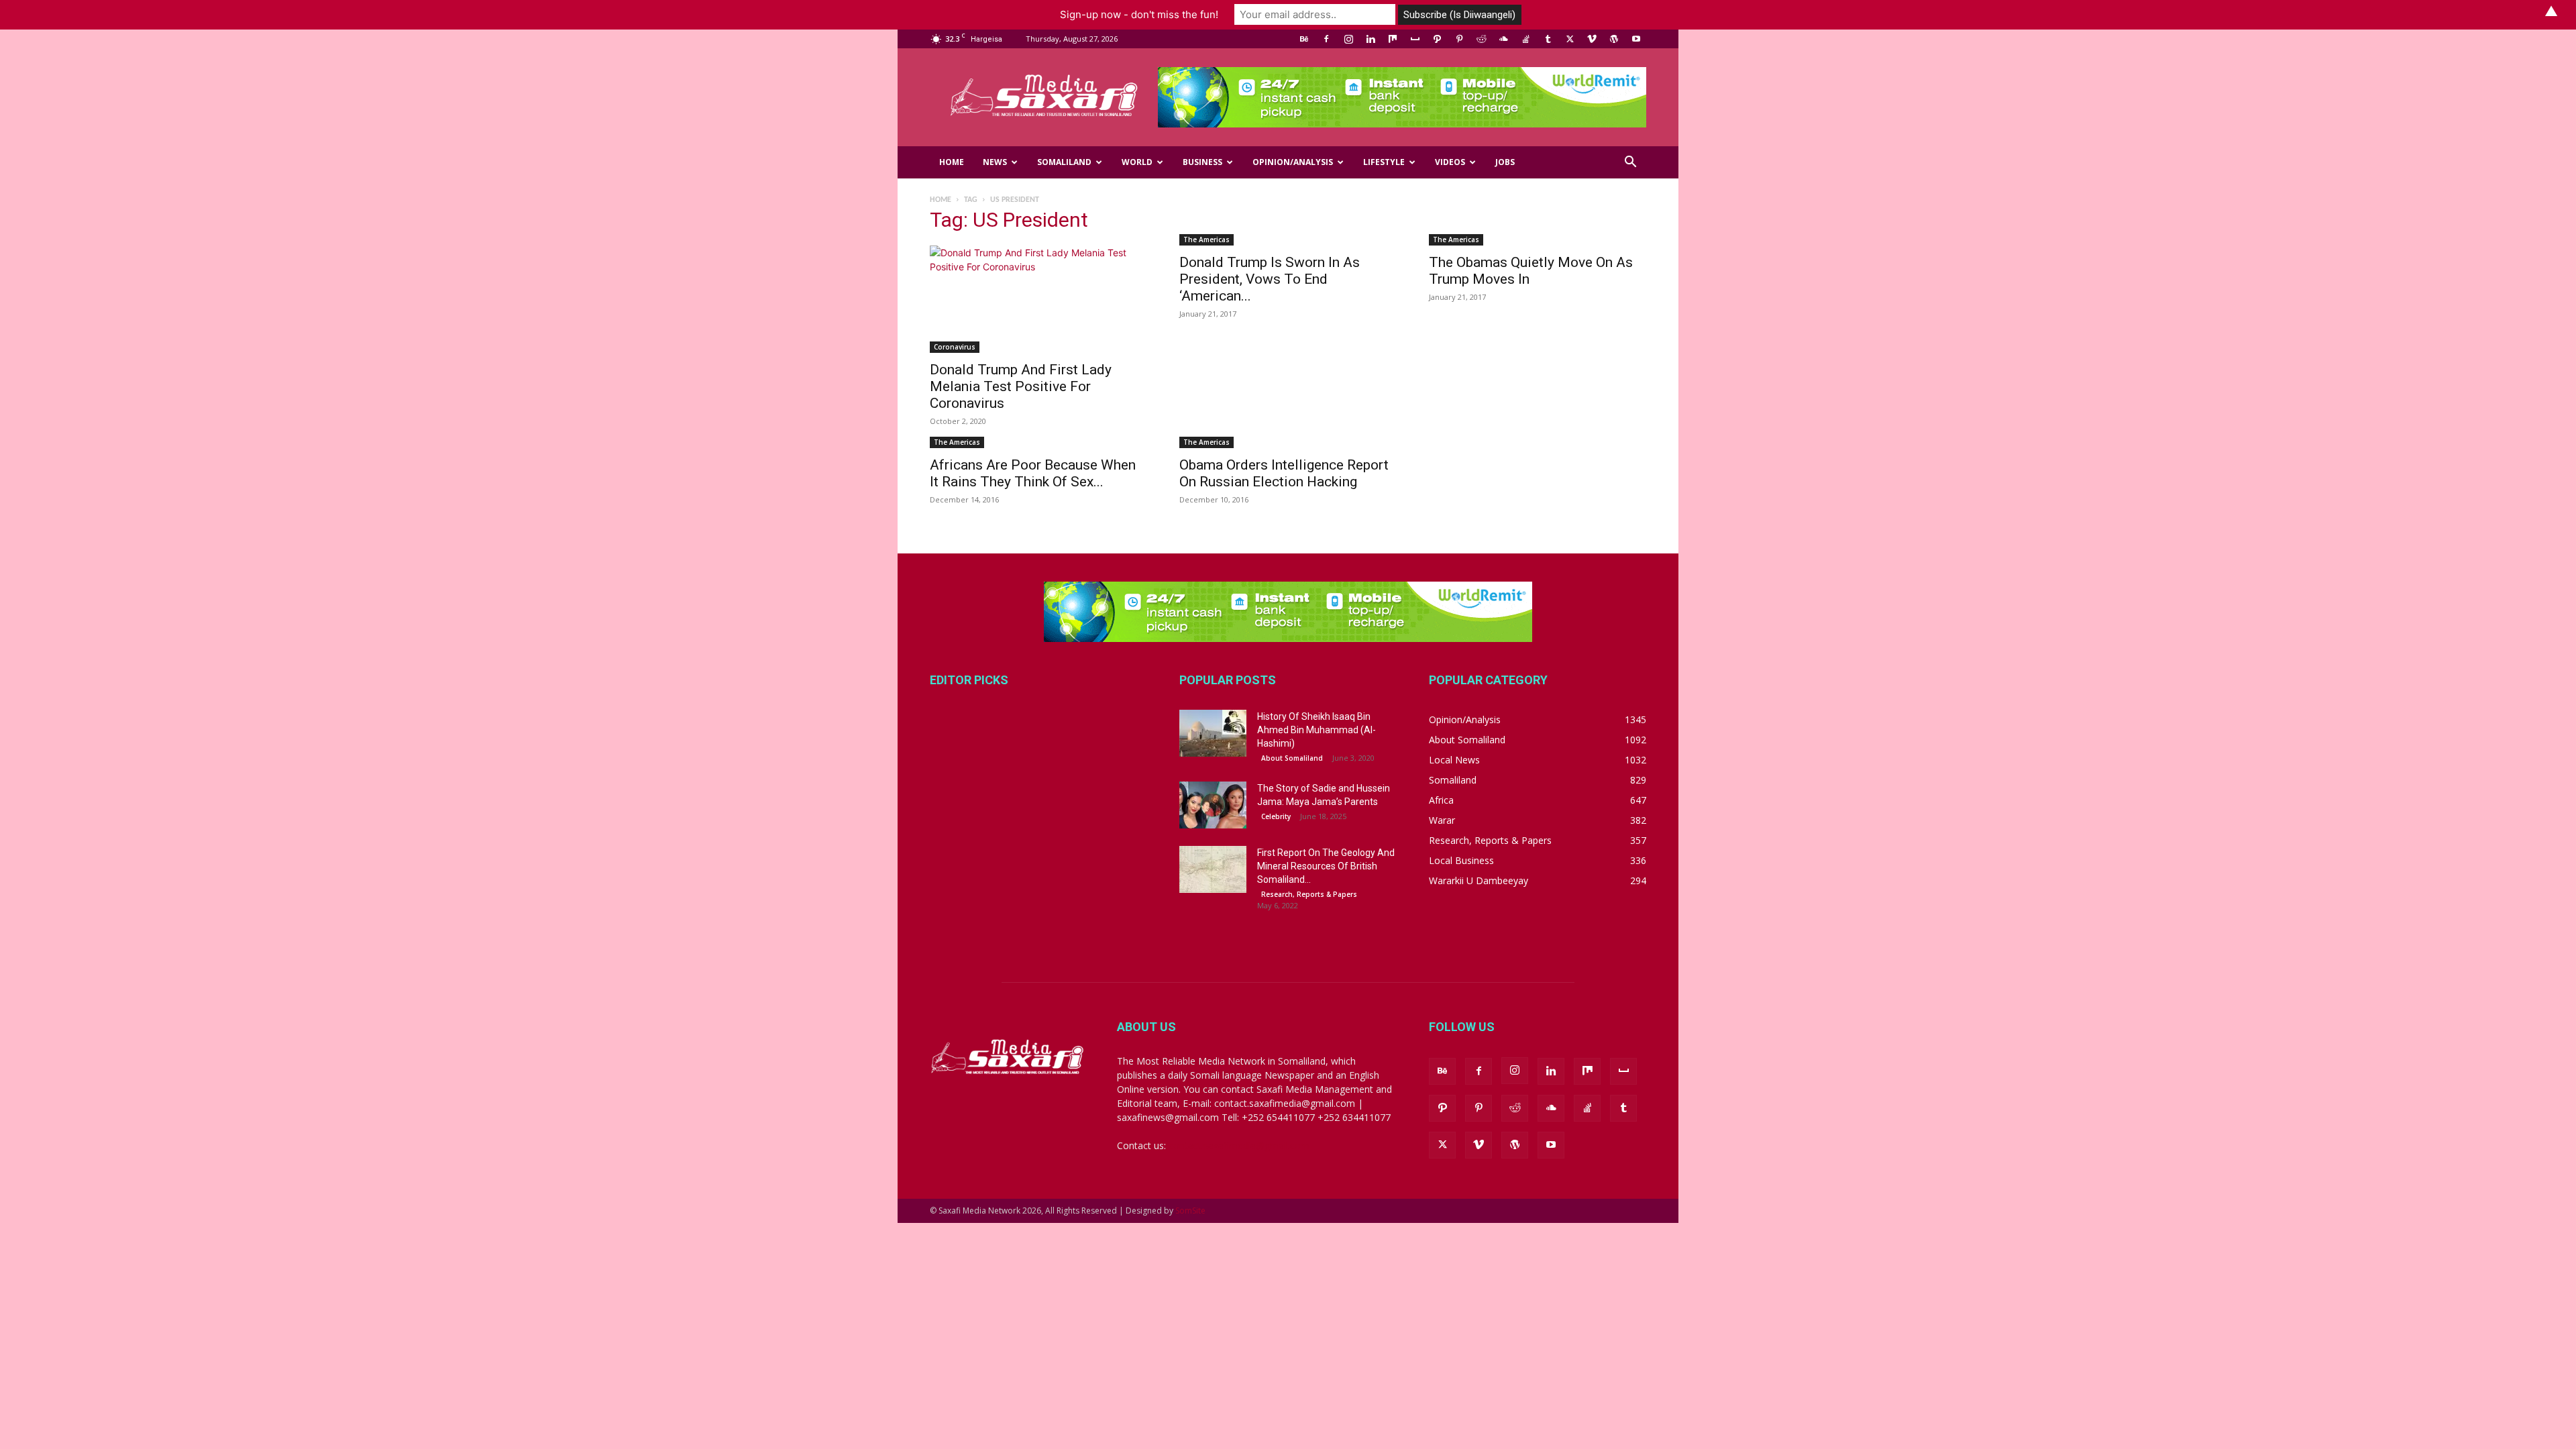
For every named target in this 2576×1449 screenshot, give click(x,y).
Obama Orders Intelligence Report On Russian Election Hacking (1284, 473)
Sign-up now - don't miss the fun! (1139, 14)
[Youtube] (1636, 39)
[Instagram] (1348, 39)
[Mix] (1393, 39)
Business (1202, 162)
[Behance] (1304, 39)
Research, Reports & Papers (1309, 894)
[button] (1630, 163)
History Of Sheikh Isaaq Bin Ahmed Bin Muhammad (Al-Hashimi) (1317, 730)
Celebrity (1276, 816)
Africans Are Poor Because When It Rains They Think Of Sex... (1033, 473)
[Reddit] (1481, 39)
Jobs (1505, 162)
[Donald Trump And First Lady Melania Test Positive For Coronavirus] (1038, 299)
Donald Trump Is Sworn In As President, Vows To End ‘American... (1270, 279)
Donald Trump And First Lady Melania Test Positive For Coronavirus (1021, 386)
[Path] (1437, 39)
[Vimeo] (1592, 39)
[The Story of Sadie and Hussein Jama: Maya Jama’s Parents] (1213, 805)
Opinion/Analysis (1293, 162)
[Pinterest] (1459, 39)
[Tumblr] (1548, 39)
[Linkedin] (1371, 39)
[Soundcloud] (1503, 39)
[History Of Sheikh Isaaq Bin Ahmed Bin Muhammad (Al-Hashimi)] (1213, 733)
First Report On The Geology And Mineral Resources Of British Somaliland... (1326, 866)
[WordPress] (1614, 39)
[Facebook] (1326, 39)
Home (952, 162)
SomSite (1190, 1211)
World (1137, 162)
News (995, 162)
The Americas (1206, 239)
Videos (1450, 162)
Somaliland (1064, 162)
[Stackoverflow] (1525, 39)
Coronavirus (955, 347)
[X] (1570, 39)
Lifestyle (1384, 162)
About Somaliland (1292, 758)
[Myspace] (1415, 39)
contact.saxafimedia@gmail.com (1239, 1145)
